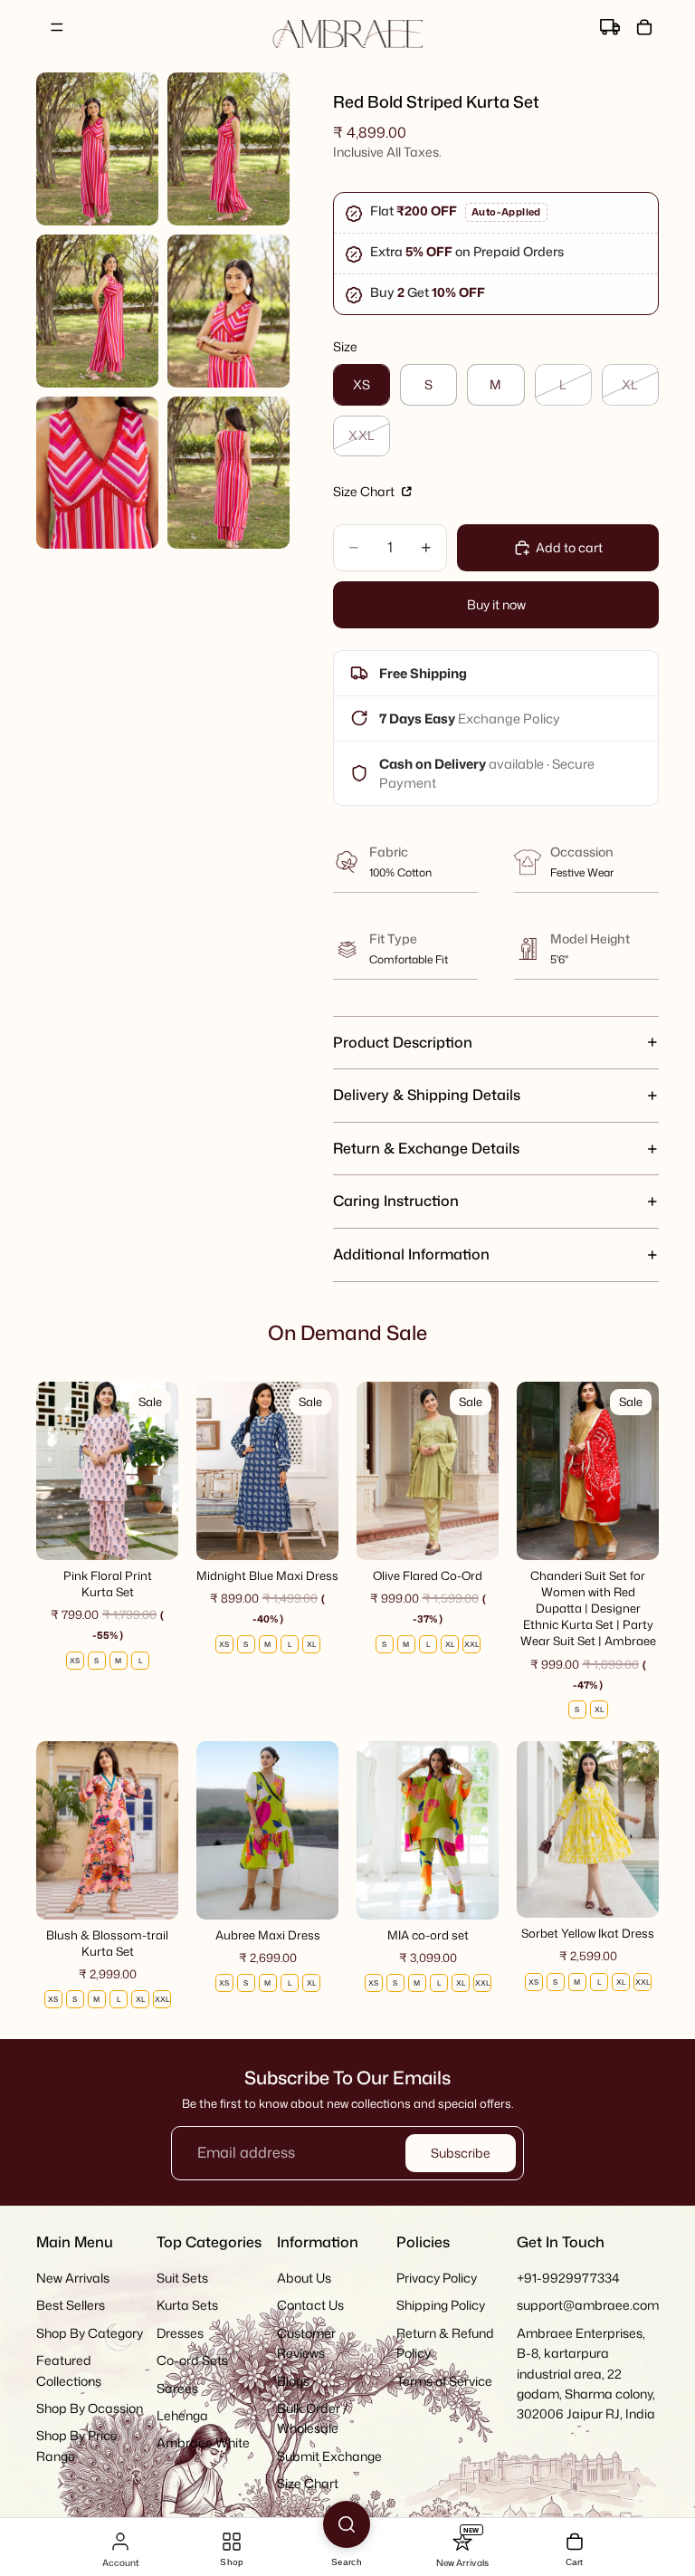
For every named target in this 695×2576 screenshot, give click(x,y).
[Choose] (150, 1532)
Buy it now (496, 604)
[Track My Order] (610, 27)
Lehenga (182, 2415)
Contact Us (310, 2305)
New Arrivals (73, 2278)
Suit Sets (182, 2278)
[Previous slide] (56, 1470)
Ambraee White (203, 2442)
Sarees (177, 2387)
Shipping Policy (441, 2305)
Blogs (293, 2380)
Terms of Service (444, 2380)
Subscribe (461, 2153)
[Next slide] (158, 1470)
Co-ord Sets (192, 2360)
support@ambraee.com (588, 2305)
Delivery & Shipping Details (427, 1095)
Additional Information (411, 1254)
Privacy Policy (437, 2278)
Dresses (180, 2332)
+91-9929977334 (568, 2278)
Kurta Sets (187, 2305)
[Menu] (57, 27)
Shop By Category (90, 2332)
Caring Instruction (396, 1201)
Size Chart (365, 491)
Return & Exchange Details (426, 1148)
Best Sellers (71, 2305)
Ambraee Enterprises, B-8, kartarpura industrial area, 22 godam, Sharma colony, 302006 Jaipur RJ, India (586, 2373)
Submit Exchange (329, 2455)
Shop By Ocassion (90, 2408)
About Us (304, 2278)
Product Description (403, 1042)
